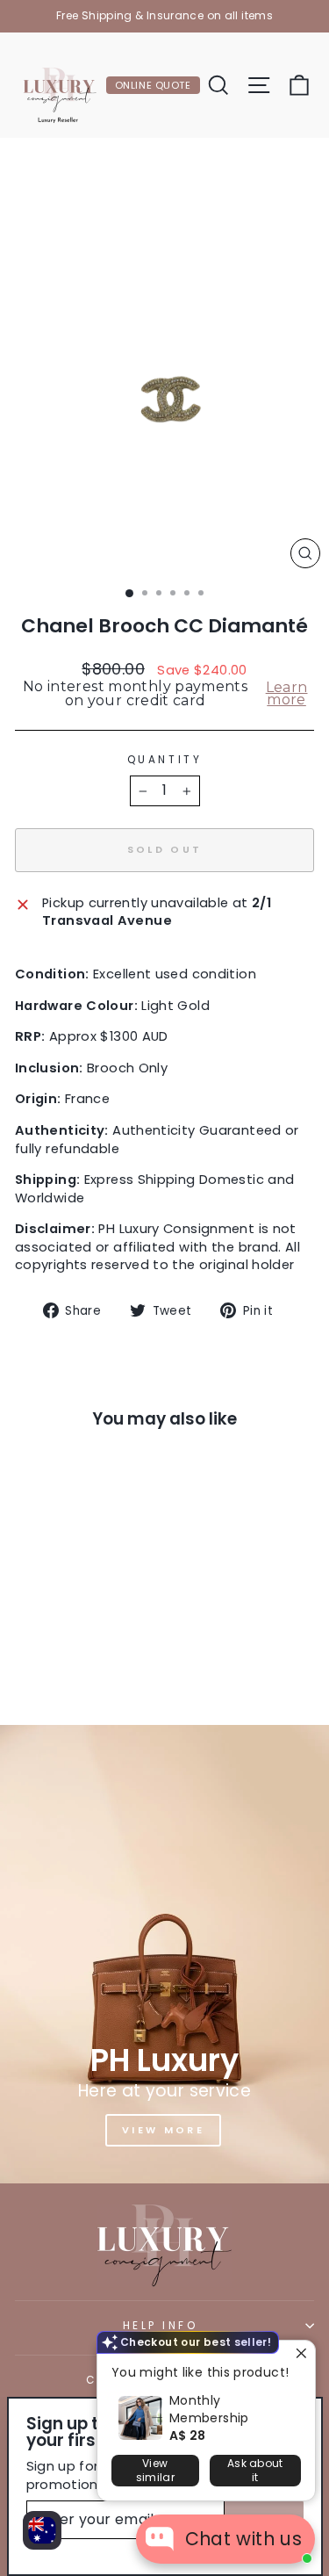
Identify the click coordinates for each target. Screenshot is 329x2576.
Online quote (153, 85)
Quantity (164, 760)
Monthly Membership (209, 2409)
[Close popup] (300, 2356)
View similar (155, 2470)
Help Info (161, 2326)
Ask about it (255, 2470)
